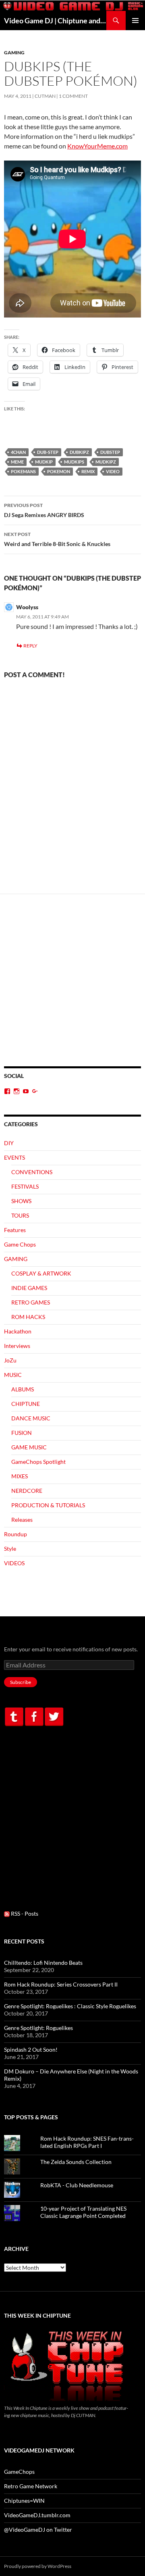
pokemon (59, 471)
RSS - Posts (24, 1913)
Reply (30, 646)
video (113, 471)
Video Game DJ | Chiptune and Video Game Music (55, 21)
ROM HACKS (28, 1317)
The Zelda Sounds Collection (76, 2162)
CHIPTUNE (26, 1404)
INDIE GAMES (29, 1288)
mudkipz (106, 462)
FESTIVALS (25, 1186)
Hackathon (18, 1331)
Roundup (16, 1534)
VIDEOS (14, 1563)
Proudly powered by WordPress (38, 2566)
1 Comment (73, 96)
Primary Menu (135, 21)
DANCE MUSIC (31, 1418)
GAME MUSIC (29, 1447)
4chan (18, 452)
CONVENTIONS (32, 1172)
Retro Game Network (31, 2486)
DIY (9, 1143)
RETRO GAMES (31, 1302)
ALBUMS (23, 1389)
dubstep (110, 452)
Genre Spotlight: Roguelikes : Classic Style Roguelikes (70, 2006)
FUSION (22, 1433)
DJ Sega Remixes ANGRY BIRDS (44, 510)
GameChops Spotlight (38, 1462)
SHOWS (21, 1201)
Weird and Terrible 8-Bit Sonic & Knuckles (57, 539)
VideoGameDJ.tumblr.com (37, 2515)
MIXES (20, 1476)
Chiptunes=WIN (24, 2501)
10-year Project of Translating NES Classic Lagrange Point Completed (83, 2212)
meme (17, 462)
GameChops (19, 2472)
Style (10, 1549)
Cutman (45, 96)
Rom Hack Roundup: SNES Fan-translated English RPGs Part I (87, 2142)
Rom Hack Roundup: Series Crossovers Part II (61, 1984)
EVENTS (14, 1157)
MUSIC (13, 1375)
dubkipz (79, 452)
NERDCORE (27, 1491)
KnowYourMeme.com (97, 146)
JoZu (10, 1360)
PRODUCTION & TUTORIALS (48, 1505)
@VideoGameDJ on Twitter (38, 2530)
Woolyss (27, 607)
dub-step (48, 452)
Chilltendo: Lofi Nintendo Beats (43, 1963)
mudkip (44, 462)
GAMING (14, 53)
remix (88, 471)
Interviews (17, 1346)
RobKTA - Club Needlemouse (77, 2185)
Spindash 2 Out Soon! (31, 2049)
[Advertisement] (72, 990)
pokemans (23, 471)
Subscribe (21, 1682)
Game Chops (20, 1244)
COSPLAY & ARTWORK (41, 1273)
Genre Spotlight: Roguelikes (38, 2028)
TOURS (20, 1215)
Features (15, 1230)
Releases (22, 1520)
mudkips (74, 462)
